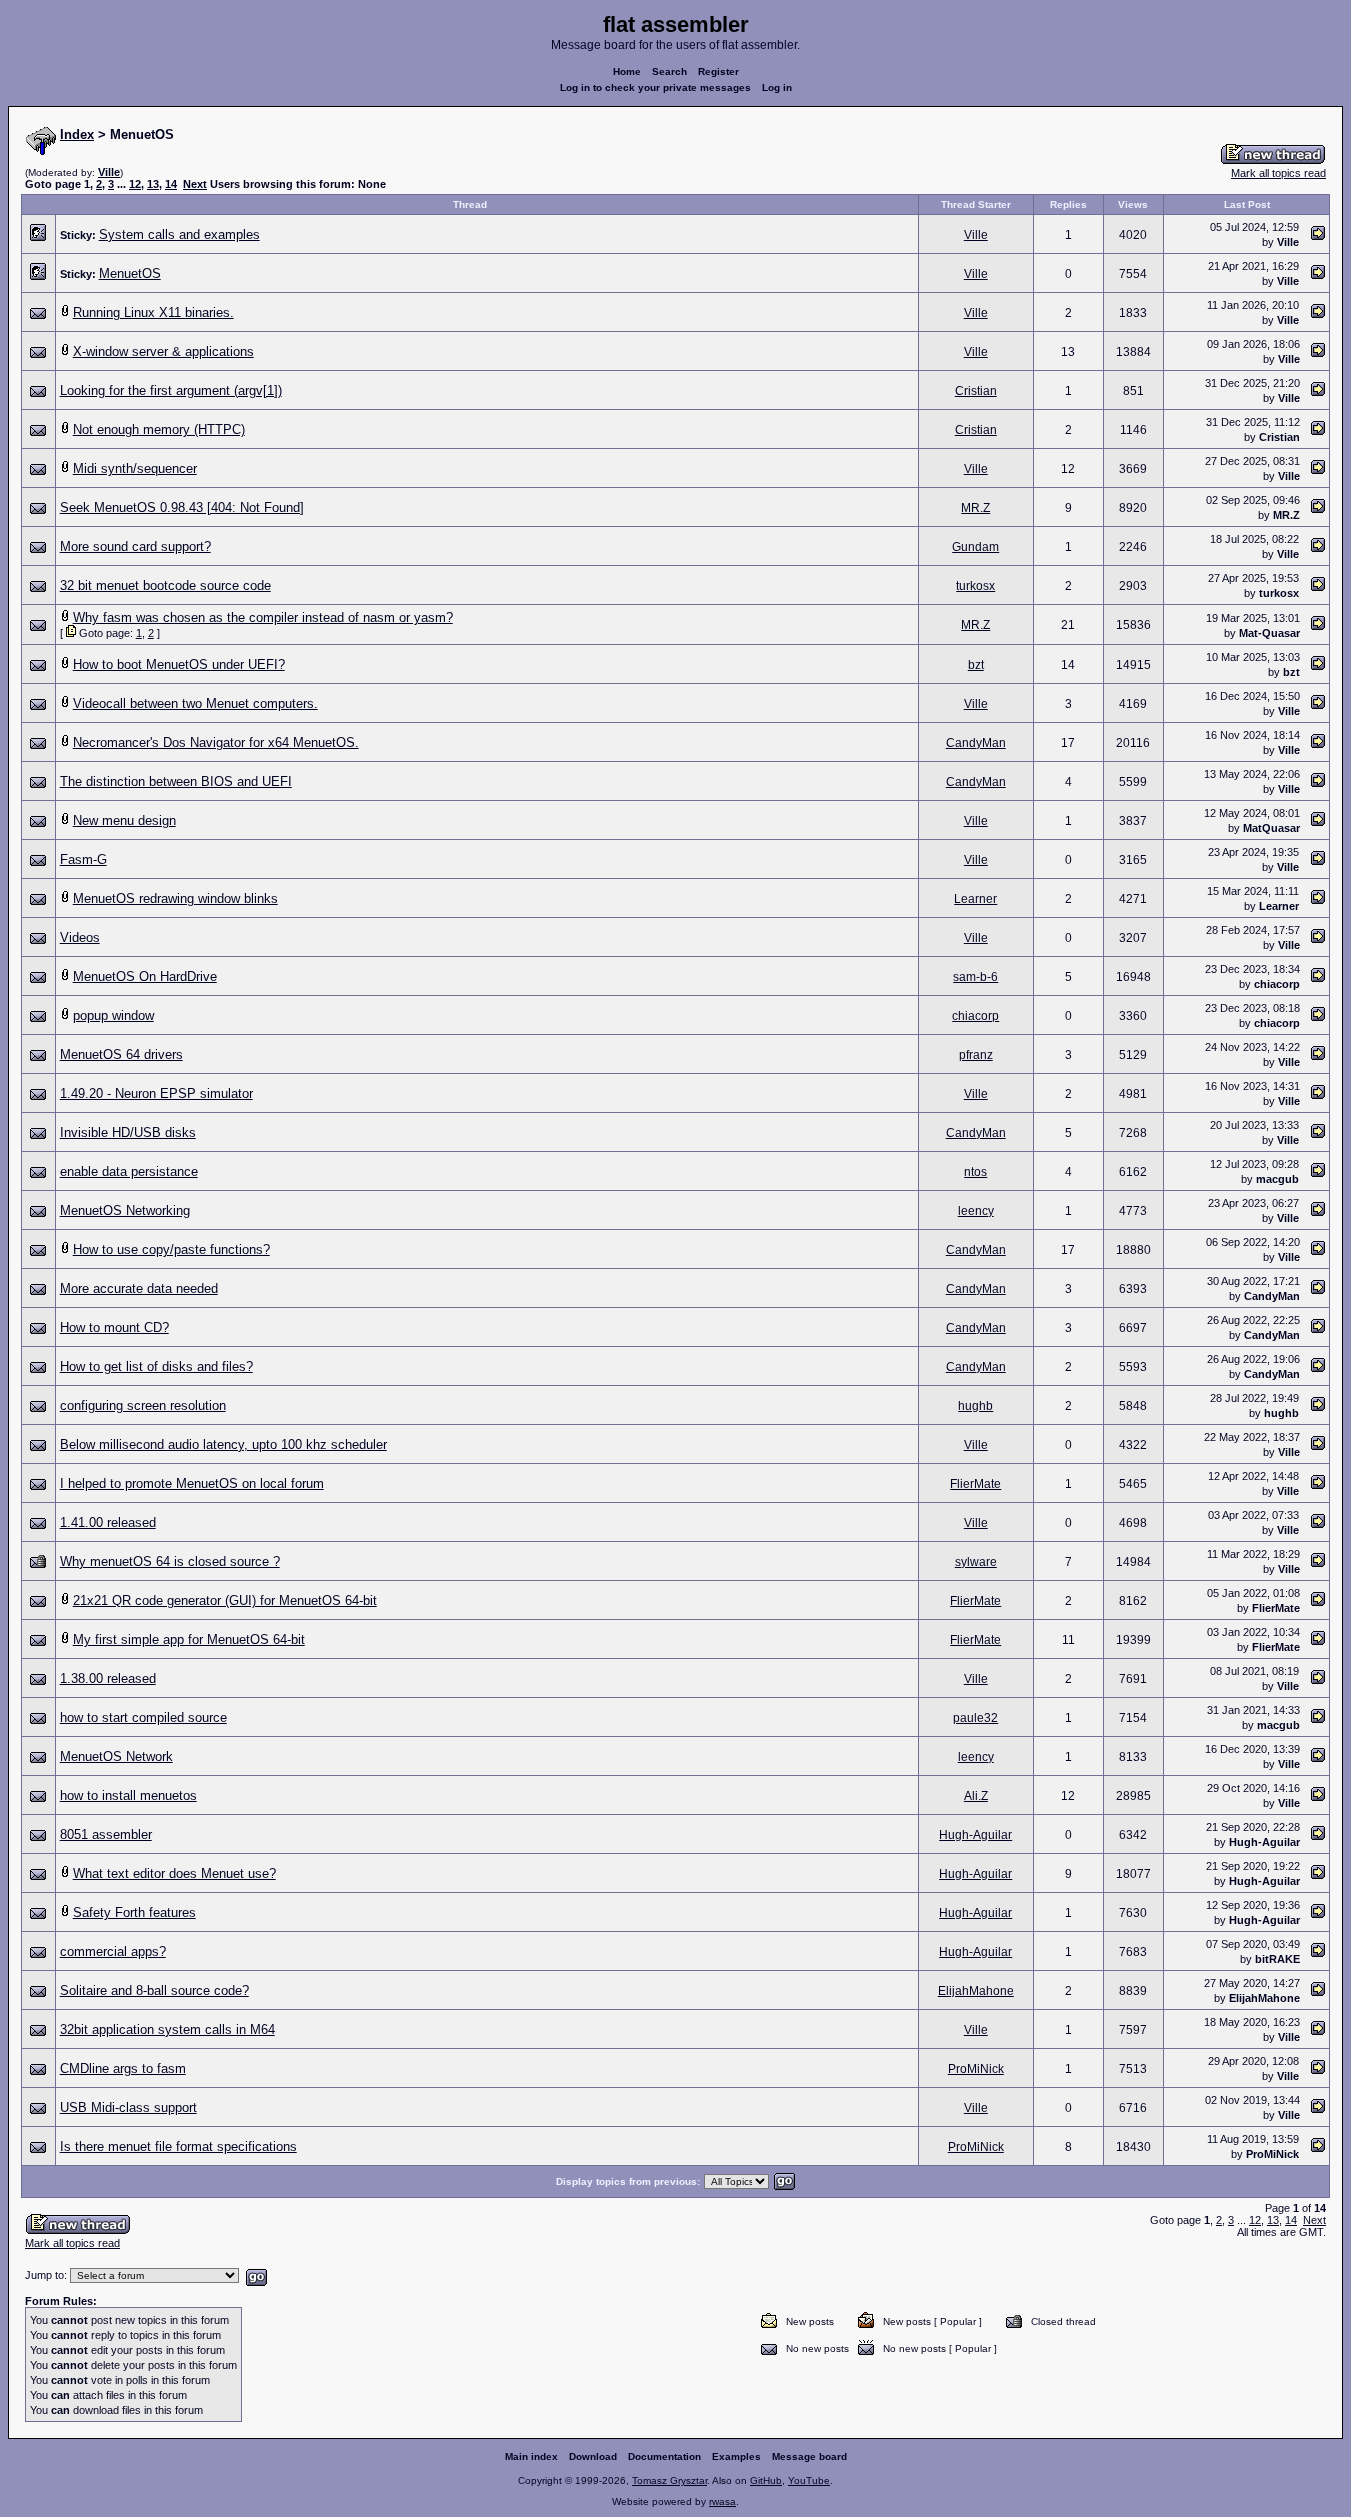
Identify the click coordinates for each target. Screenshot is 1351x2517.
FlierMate (975, 1484)
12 (135, 184)
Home (627, 71)
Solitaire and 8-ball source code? (154, 1990)
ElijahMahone (976, 1991)
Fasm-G (83, 859)
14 (171, 184)
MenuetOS (130, 273)
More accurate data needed (139, 1288)
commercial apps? (113, 1951)
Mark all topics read (1278, 173)
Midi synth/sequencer (135, 468)
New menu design (124, 820)
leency (976, 1211)
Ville (109, 172)
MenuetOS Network (116, 1756)
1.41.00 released (108, 1522)
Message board (809, 2456)
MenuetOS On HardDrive (145, 976)
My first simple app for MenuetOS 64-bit (189, 1639)
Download (593, 2456)
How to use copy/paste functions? (171, 1249)
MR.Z (975, 508)
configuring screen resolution (143, 1405)
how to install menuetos (128, 1795)
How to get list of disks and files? (156, 1366)
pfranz (976, 1055)
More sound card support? (135, 546)
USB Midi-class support (128, 2107)
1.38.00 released (108, 1678)
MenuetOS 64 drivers (121, 1054)
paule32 (975, 1718)
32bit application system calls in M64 (167, 2029)
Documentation (664, 2456)
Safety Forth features (134, 1912)
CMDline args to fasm (123, 2068)
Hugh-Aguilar (975, 1835)
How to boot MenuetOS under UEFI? (179, 664)
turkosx (975, 586)
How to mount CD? (114, 1327)
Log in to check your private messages (655, 87)
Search (669, 71)
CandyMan (976, 743)
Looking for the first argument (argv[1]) (171, 390)
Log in (777, 87)
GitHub (766, 2480)
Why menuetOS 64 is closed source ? (170, 1561)
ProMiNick (976, 2069)
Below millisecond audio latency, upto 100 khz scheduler (223, 1444)
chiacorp (1277, 984)
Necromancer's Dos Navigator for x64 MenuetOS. (216, 742)
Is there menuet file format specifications (178, 2146)
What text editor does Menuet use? (174, 1873)
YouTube (809, 2480)
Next (195, 184)
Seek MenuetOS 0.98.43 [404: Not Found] (182, 507)
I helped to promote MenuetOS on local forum (192, 1483)
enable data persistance (129, 1171)
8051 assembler (106, 1834)
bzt (976, 665)
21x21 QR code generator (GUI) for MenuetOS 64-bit (225, 1600)
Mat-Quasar (1269, 633)
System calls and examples (179, 234)
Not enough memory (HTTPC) (159, 429)
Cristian (976, 391)
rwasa (722, 2501)
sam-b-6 (975, 977)
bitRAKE (1277, 1959)
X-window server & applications (163, 351)
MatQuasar (1271, 828)
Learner (975, 899)
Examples (736, 2456)
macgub (1277, 1179)
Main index (531, 2456)
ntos (975, 1172)
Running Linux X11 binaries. (153, 312)
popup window (113, 1015)
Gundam (975, 547)
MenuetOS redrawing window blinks (175, 898)
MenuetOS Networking (125, 1210)
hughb (975, 1406)
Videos (80, 937)
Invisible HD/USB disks (128, 1132)
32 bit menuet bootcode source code (165, 585)
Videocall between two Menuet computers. (195, 703)
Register (718, 71)
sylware (976, 1562)
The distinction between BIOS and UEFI (176, 781)
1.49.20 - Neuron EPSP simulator (156, 1093)
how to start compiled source (143, 1717)
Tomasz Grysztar (669, 2480)
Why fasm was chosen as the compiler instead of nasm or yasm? (263, 617)
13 (153, 184)
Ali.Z (976, 1796)
